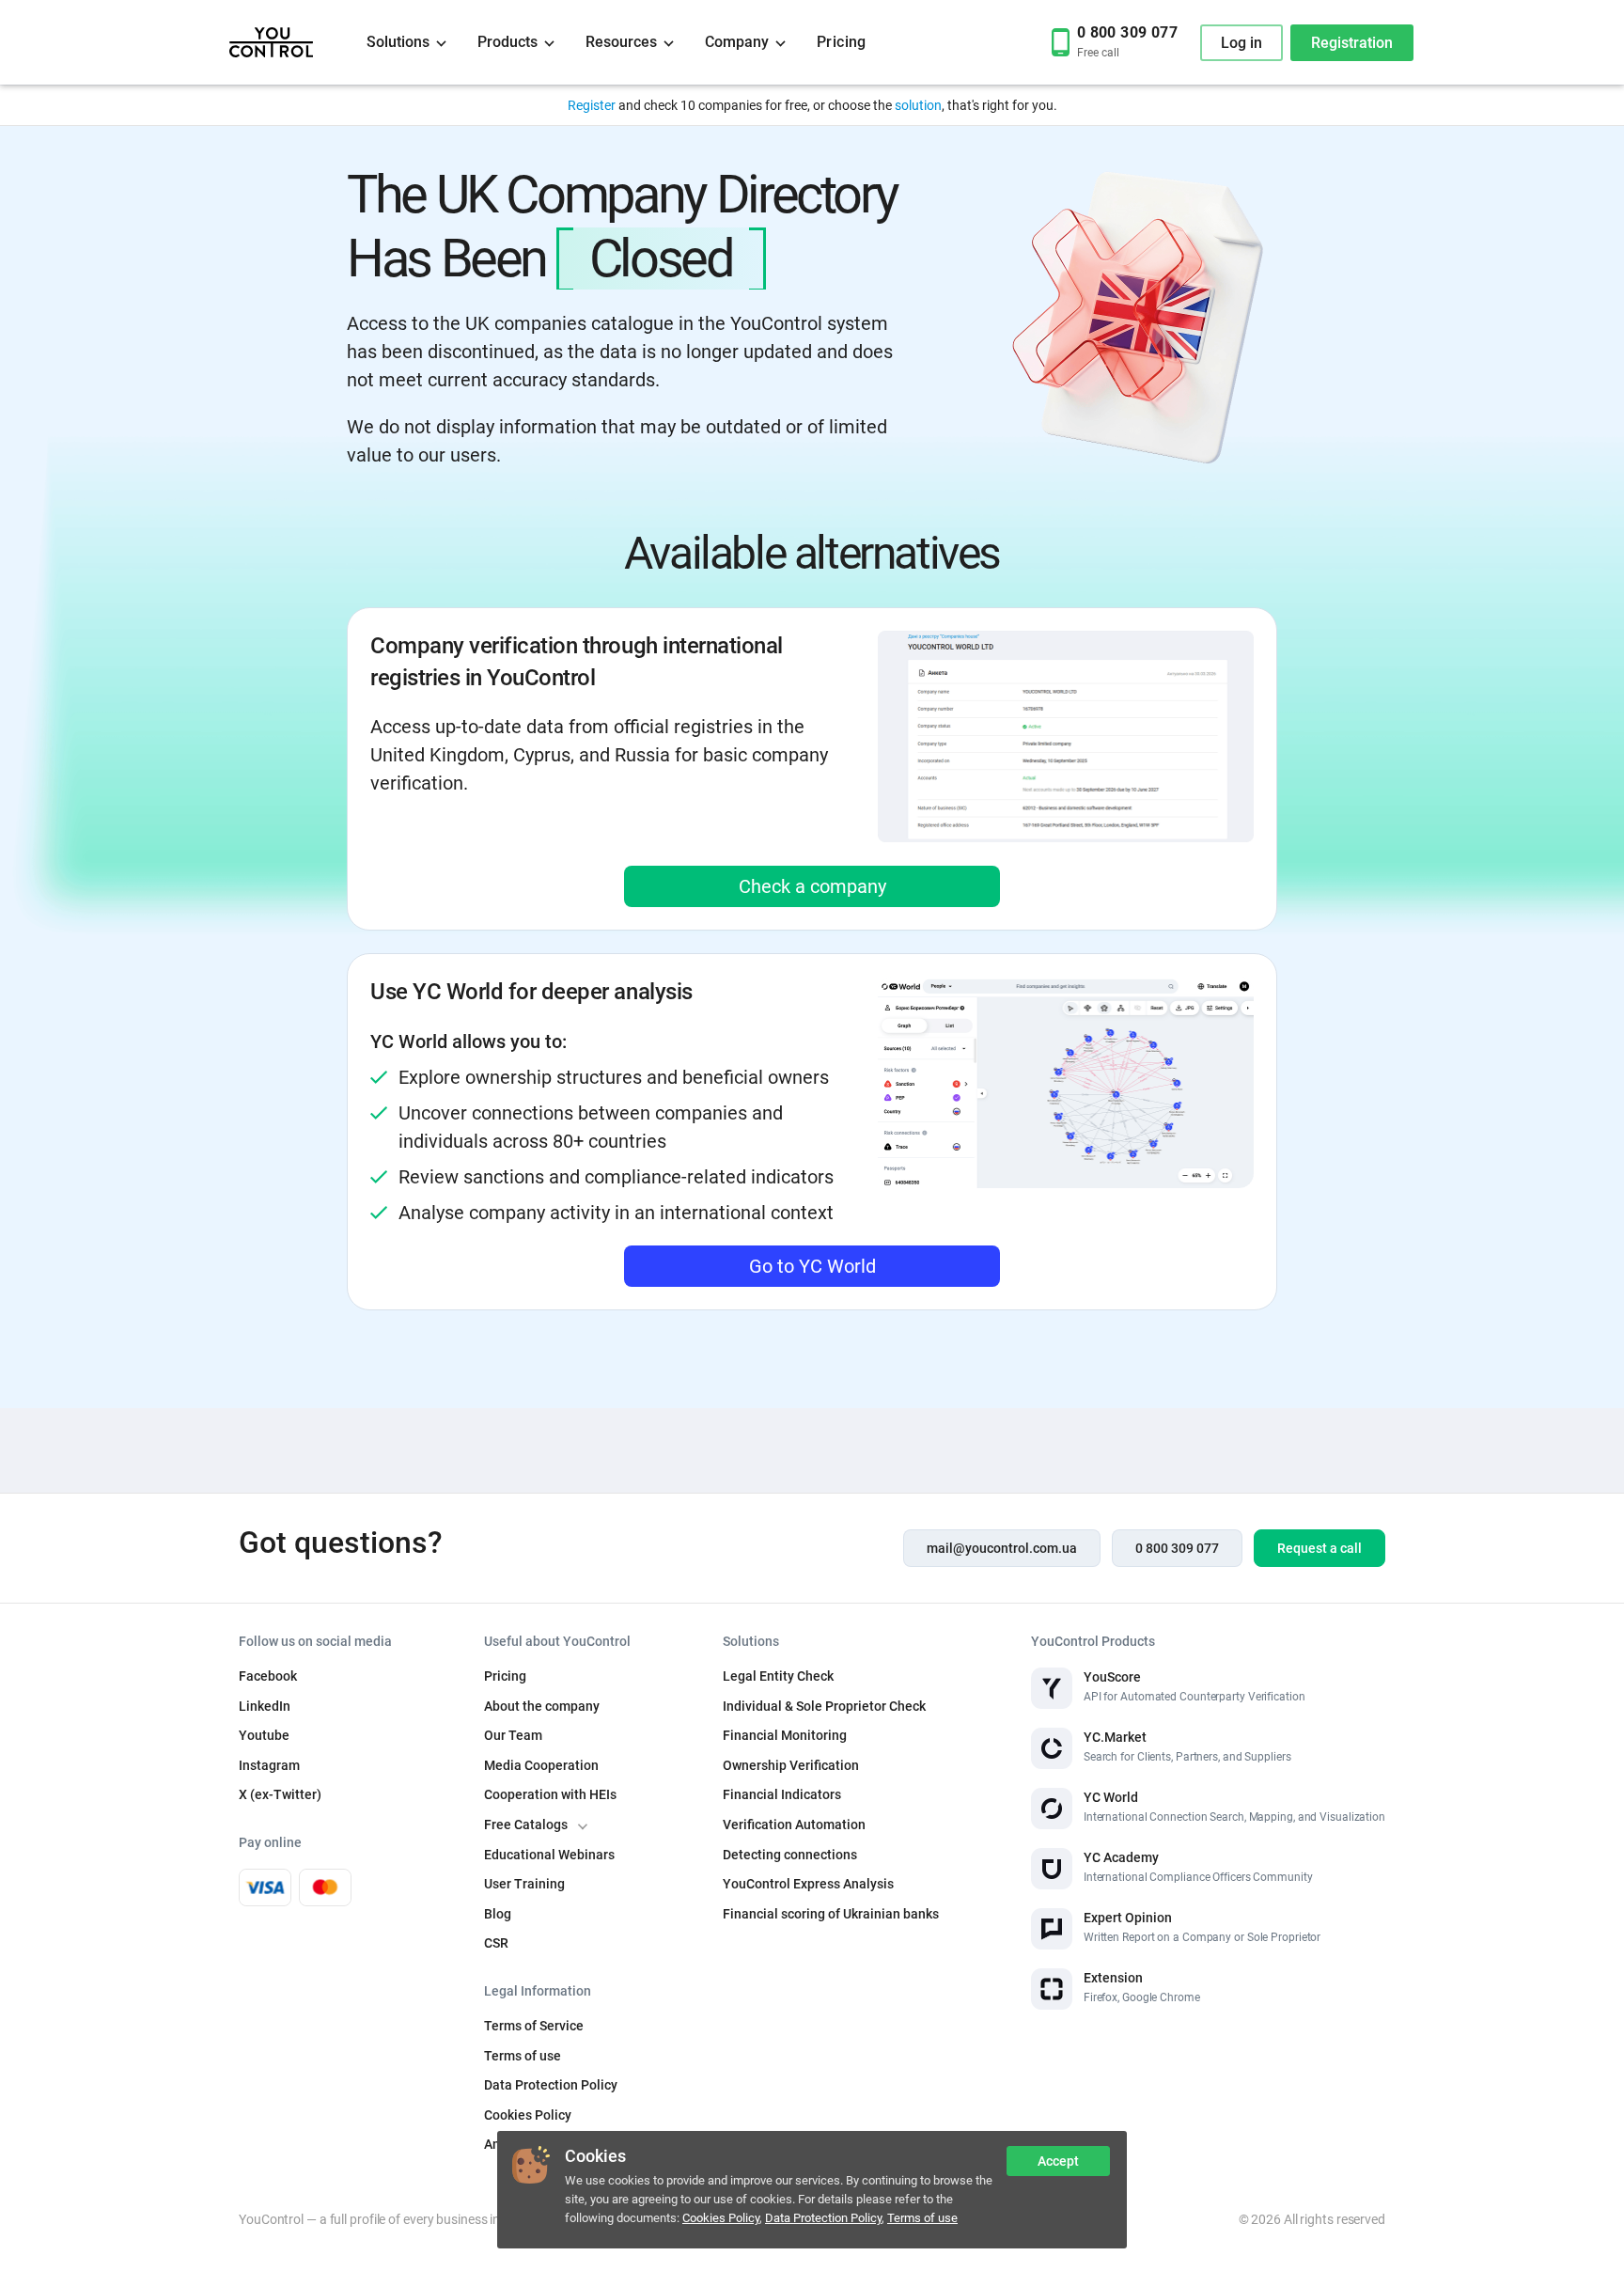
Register (592, 105)
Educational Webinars (549, 1855)
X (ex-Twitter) (280, 1794)
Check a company (812, 886)
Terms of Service (534, 2026)
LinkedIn (265, 1706)
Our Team (513, 1735)
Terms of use (922, 2218)
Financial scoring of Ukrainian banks (831, 1914)
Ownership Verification (791, 1765)
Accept (1058, 2161)
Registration (1352, 43)
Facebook (268, 1676)
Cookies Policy (721, 2218)
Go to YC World (812, 1266)
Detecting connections (790, 1855)
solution (918, 105)
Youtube (264, 1735)
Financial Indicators (782, 1794)
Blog (498, 1914)
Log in (1241, 43)
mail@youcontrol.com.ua (1002, 1548)
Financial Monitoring (785, 1735)
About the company (542, 1706)
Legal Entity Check (778, 1676)
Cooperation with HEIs (550, 1794)
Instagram (269, 1765)
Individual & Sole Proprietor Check (824, 1706)
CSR (496, 1943)
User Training (524, 1884)
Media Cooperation (541, 1765)
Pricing (842, 42)
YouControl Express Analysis (808, 1884)
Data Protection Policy (823, 2218)
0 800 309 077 (1177, 1548)
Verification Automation (794, 1825)
